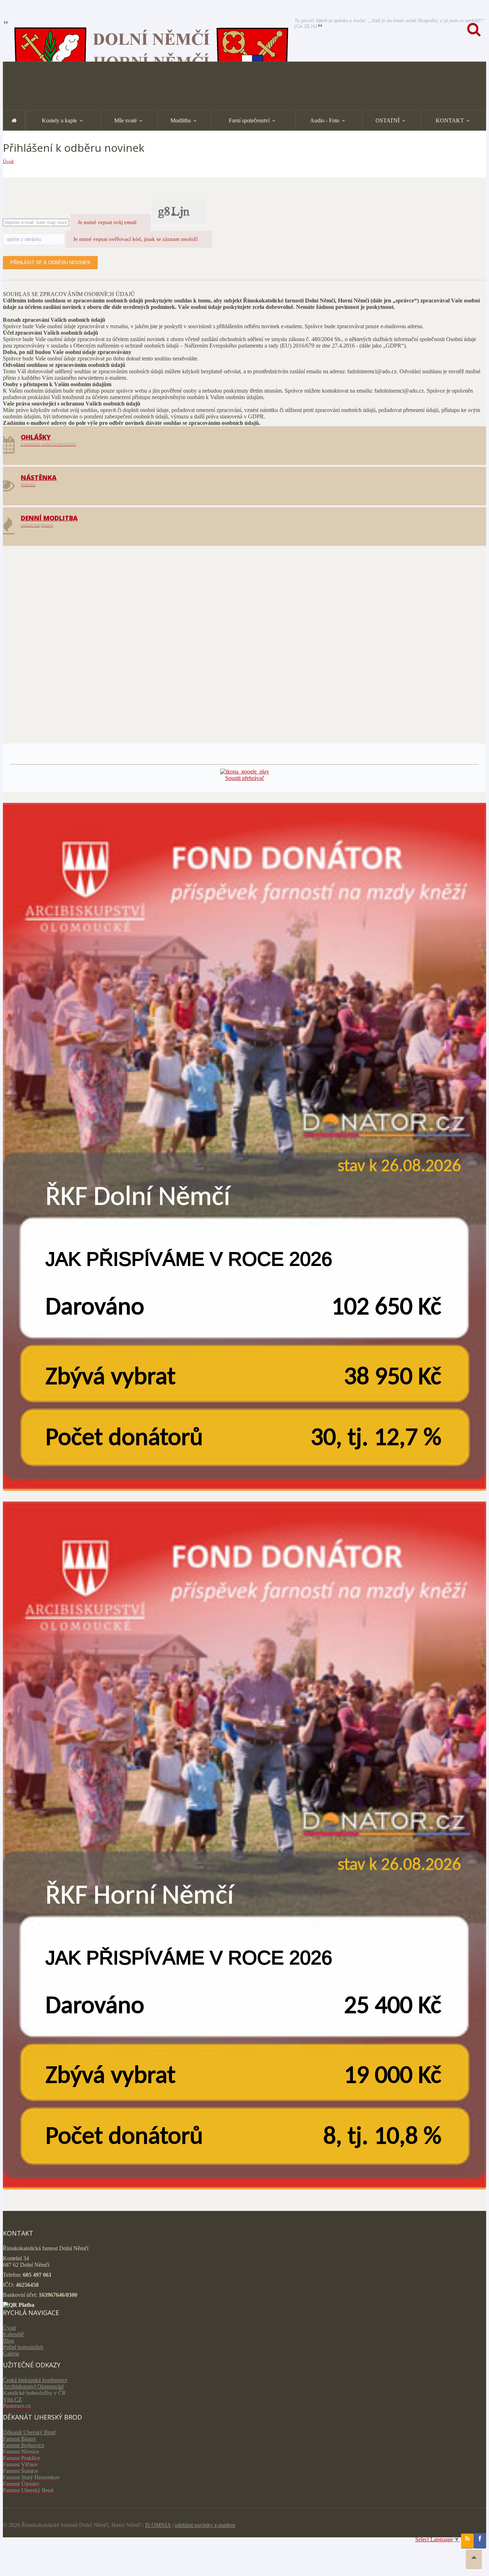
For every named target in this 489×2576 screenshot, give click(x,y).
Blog (8, 2341)
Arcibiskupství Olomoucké (33, 2386)
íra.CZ (14, 2399)
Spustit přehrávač (245, 778)
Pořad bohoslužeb (23, 2347)
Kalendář (13, 2334)
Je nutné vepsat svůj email (107, 222)
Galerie (11, 2354)
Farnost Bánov (20, 2439)
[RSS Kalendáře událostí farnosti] (467, 2541)
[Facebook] (480, 2541)
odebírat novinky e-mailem (205, 2525)
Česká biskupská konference (35, 2380)
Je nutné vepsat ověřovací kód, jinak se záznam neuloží (135, 239)
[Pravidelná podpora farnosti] (245, 1147)
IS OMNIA (158, 2525)
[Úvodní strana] (14, 120)
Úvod (8, 161)
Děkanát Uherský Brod (29, 2432)
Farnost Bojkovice (24, 2445)
